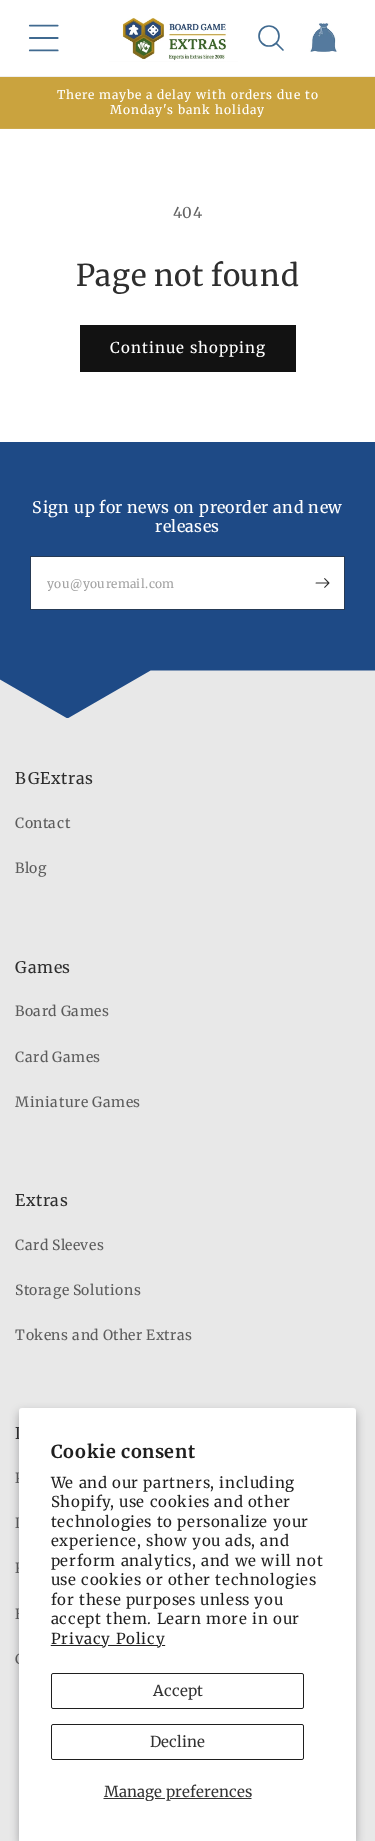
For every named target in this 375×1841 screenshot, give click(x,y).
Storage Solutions (78, 1290)
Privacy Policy (108, 1638)
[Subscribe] (322, 583)
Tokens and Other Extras (104, 1335)
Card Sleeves (59, 1245)
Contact (42, 823)
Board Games (62, 1011)
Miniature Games (78, 1102)
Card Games (58, 1057)
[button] (44, 38)
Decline (177, 1741)
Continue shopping (188, 347)
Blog (30, 868)
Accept (178, 1690)
